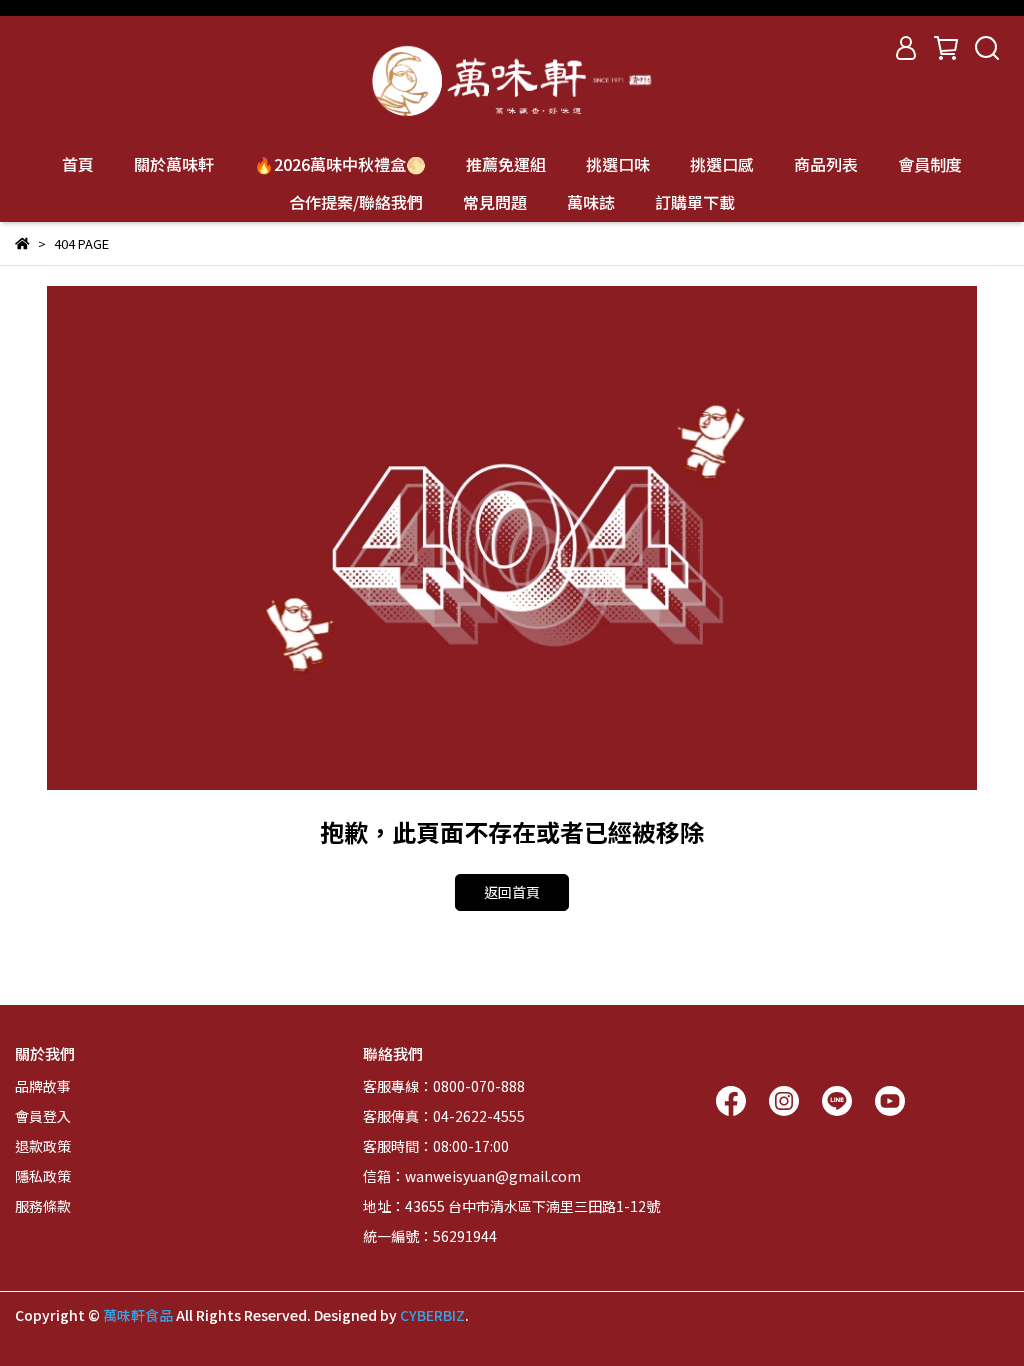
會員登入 (43, 1116)
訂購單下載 (695, 202)
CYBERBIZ (432, 1315)
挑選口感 (722, 164)
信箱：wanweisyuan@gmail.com (472, 1176)
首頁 (78, 164)
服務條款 (43, 1206)
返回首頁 (512, 892)
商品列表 (826, 164)
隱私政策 (43, 1176)
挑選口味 (618, 164)
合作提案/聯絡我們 (356, 202)
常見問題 (495, 202)
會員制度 (930, 164)
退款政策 (43, 1146)
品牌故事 (43, 1086)
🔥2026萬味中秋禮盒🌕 (340, 164)
